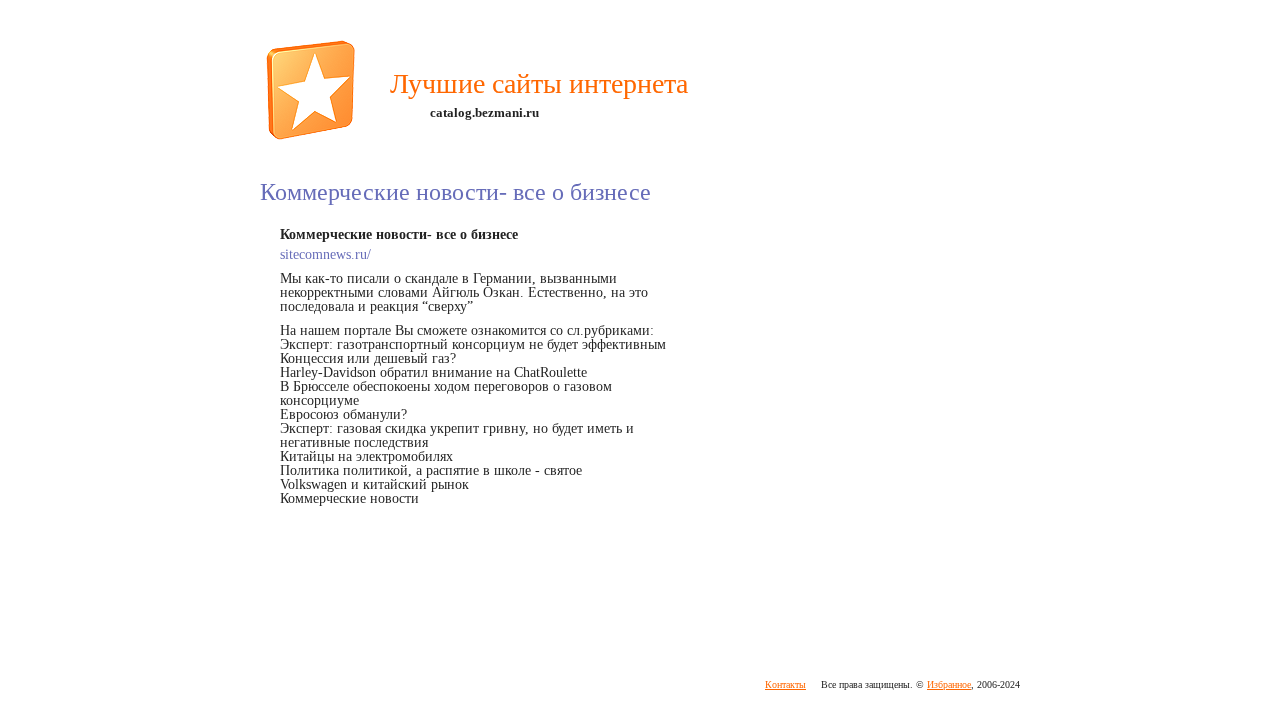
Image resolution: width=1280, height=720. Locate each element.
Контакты (785, 684)
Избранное (949, 684)
